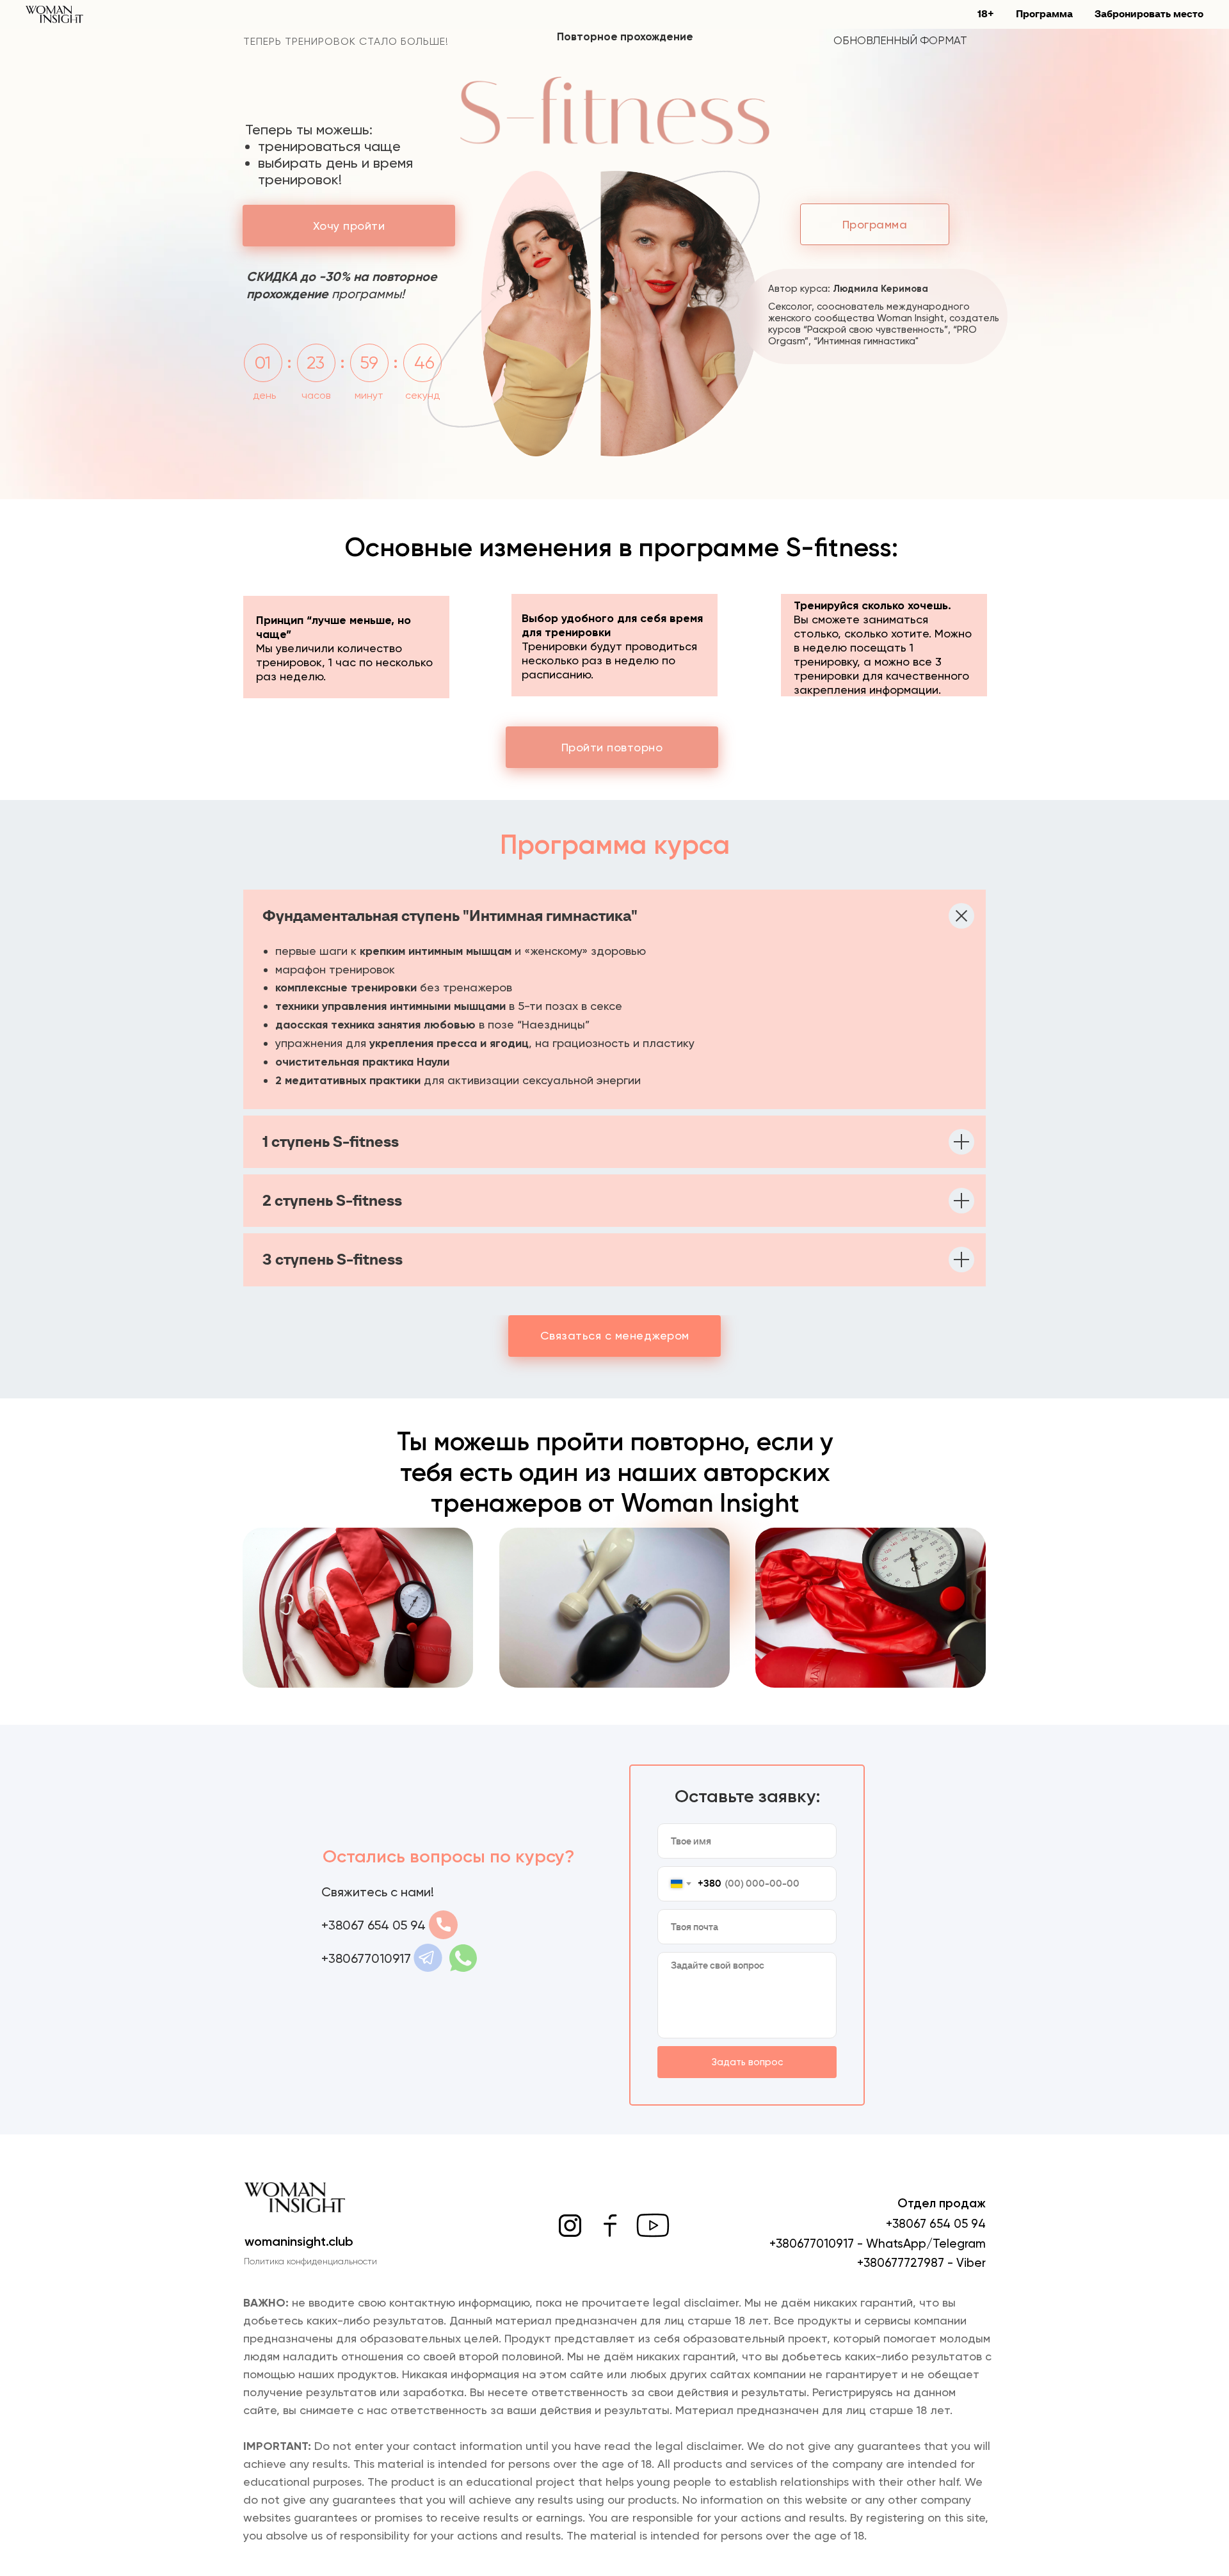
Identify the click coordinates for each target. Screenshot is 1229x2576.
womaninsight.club (299, 2241)
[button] (349, 226)
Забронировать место (1149, 13)
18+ (986, 13)
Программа (1044, 13)
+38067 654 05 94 (936, 2224)
